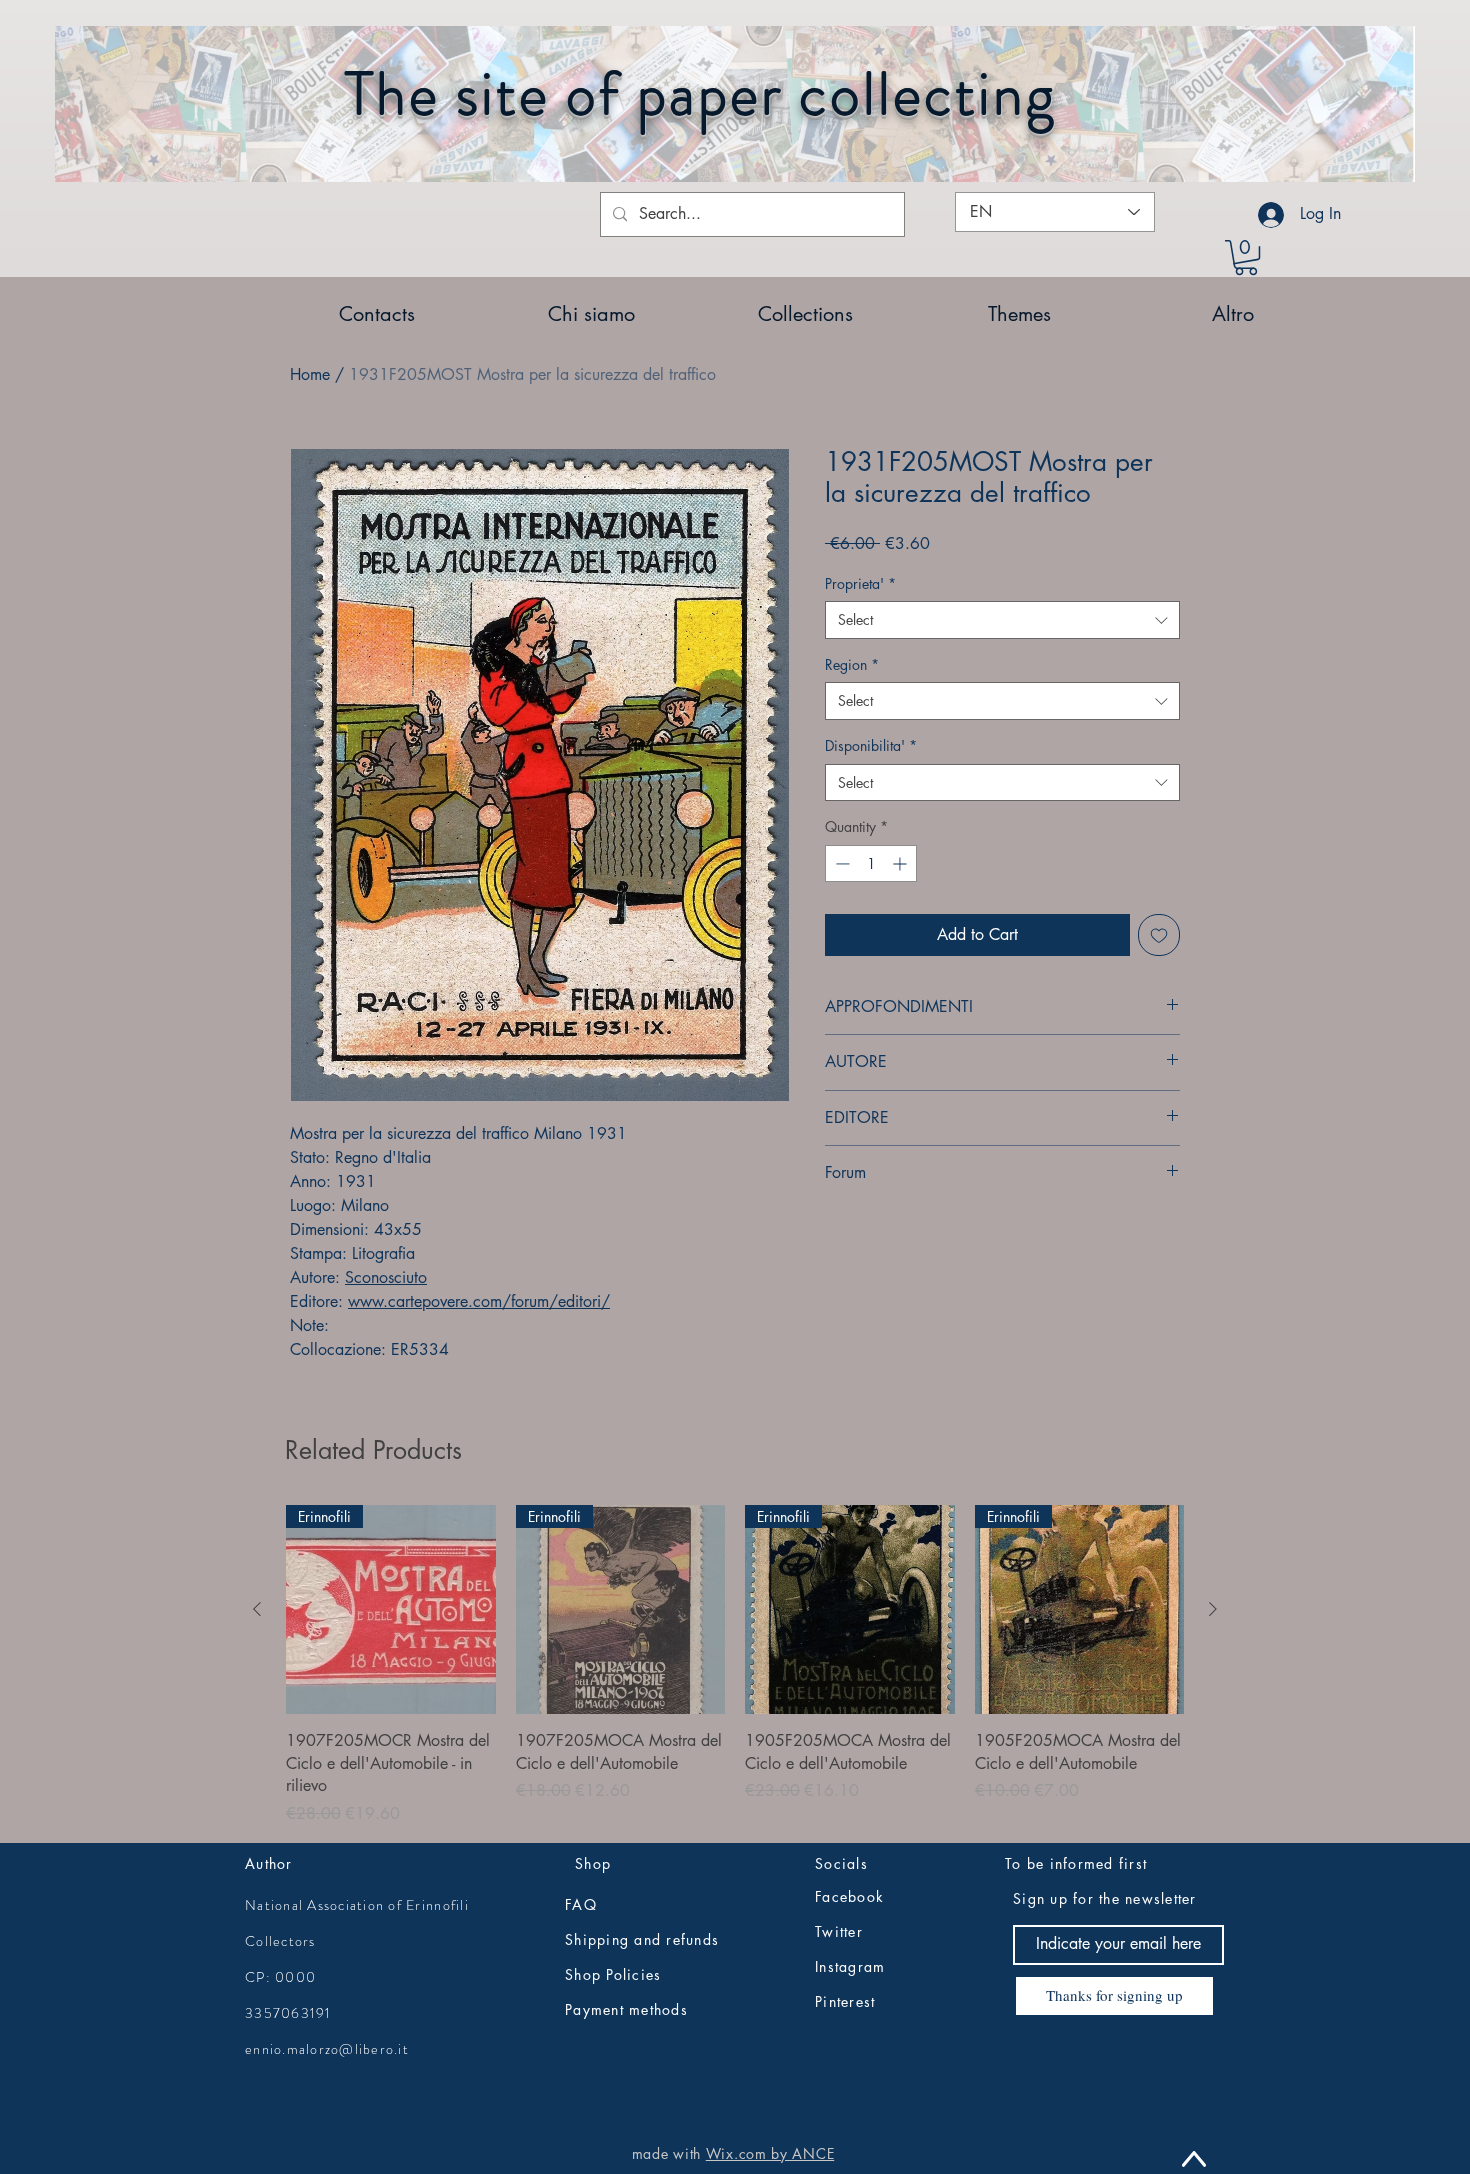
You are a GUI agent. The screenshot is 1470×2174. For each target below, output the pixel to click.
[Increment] (901, 863)
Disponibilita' (871, 745)
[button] (1246, 257)
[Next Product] (1213, 1609)
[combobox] (1002, 620)
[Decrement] (840, 863)
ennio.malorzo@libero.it (327, 2049)
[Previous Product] (257, 1609)
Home (310, 374)
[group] (735, 1665)
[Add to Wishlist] (1159, 935)
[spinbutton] (871, 863)
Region (852, 664)
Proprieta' (860, 583)
